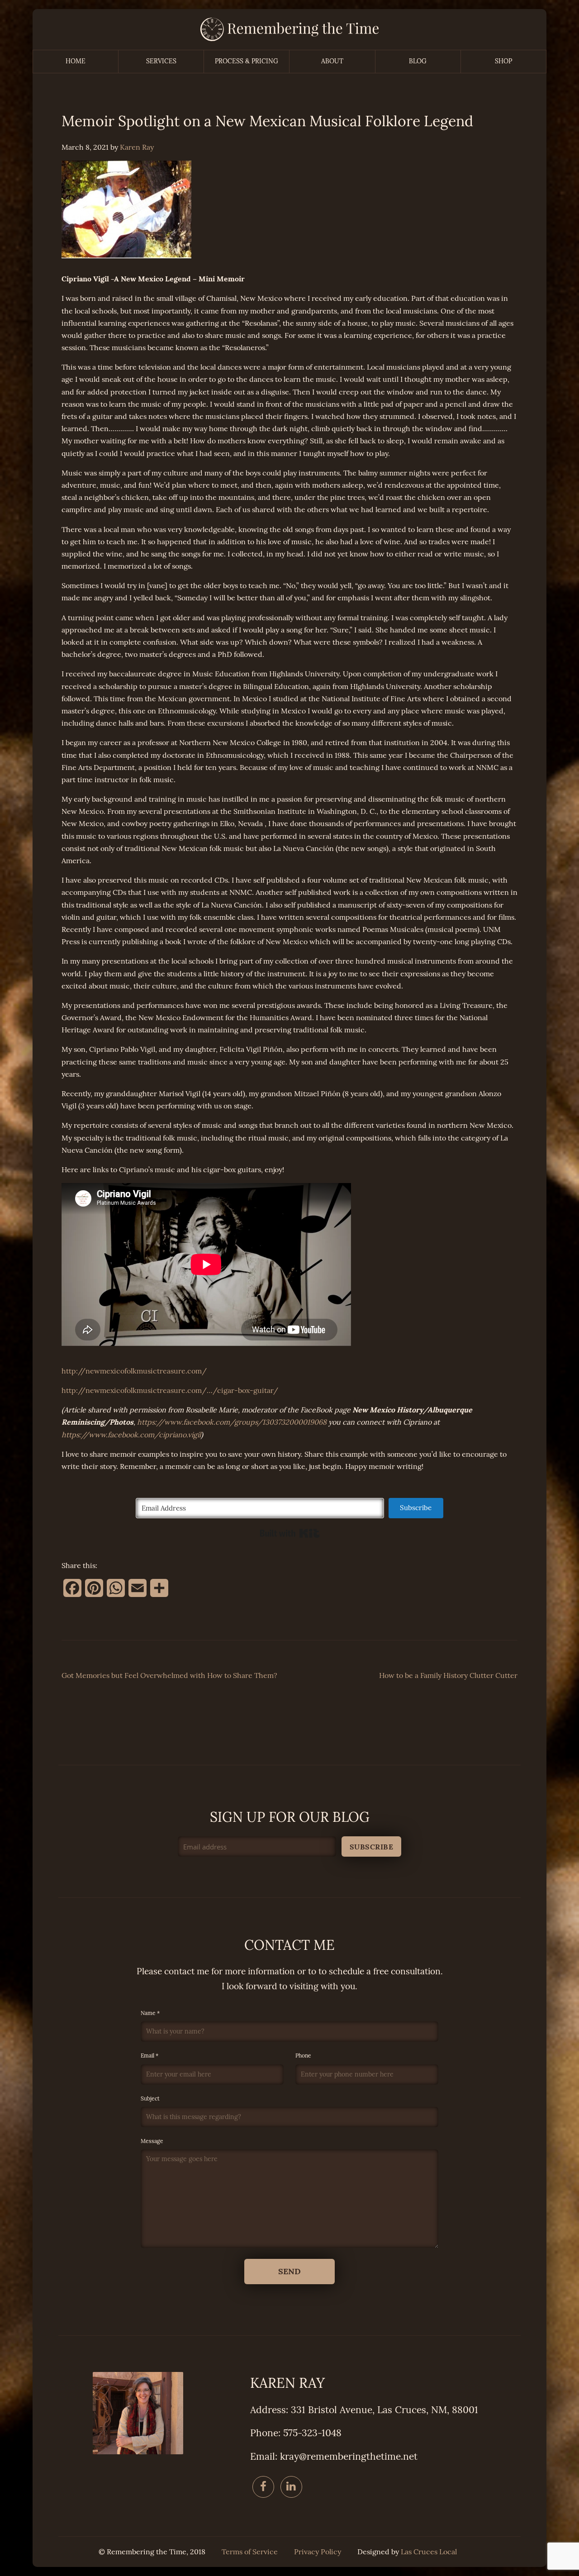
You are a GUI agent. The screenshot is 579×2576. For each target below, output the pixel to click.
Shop (503, 61)
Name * (150, 2013)
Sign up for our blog (290, 1817)
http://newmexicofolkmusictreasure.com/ (134, 1371)
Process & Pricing (247, 61)
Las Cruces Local (429, 2552)
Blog (418, 61)
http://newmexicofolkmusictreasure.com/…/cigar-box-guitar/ (170, 1390)
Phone (303, 2056)
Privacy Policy (318, 2552)
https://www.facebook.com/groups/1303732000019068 (232, 1422)
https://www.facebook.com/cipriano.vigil (131, 1435)
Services (161, 61)
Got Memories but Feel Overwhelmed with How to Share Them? (169, 1675)
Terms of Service (250, 2552)
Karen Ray (137, 147)
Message (152, 2141)
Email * (149, 2056)
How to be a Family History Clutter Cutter (448, 1675)
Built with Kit (290, 1533)
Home (76, 61)
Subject (150, 2099)
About (332, 61)
